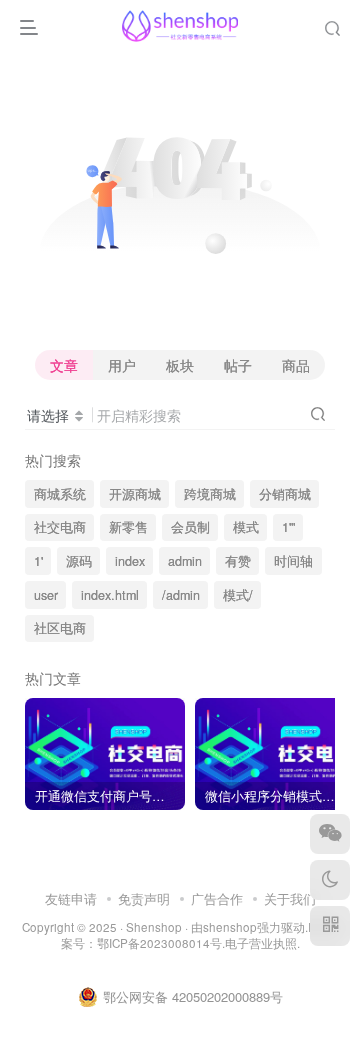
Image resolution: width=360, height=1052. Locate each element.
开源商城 (135, 494)
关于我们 (290, 898)
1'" (288, 527)
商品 (296, 365)
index (130, 561)
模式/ (238, 595)
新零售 (128, 527)
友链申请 (71, 898)
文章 (64, 365)
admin (185, 561)
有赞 (238, 561)
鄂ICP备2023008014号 (159, 943)
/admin (181, 595)
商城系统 (60, 494)
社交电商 (60, 527)
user (46, 595)
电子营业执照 (261, 943)
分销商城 (285, 494)
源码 (79, 561)
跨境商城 (210, 494)
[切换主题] (330, 880)
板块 (180, 365)
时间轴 (293, 561)
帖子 (238, 365)
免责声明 (144, 898)
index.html (110, 595)
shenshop (230, 927)
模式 (246, 527)
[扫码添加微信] (330, 834)
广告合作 (217, 898)
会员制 (190, 527)
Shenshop (154, 927)
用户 (122, 365)
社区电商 (60, 628)
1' (38, 561)
